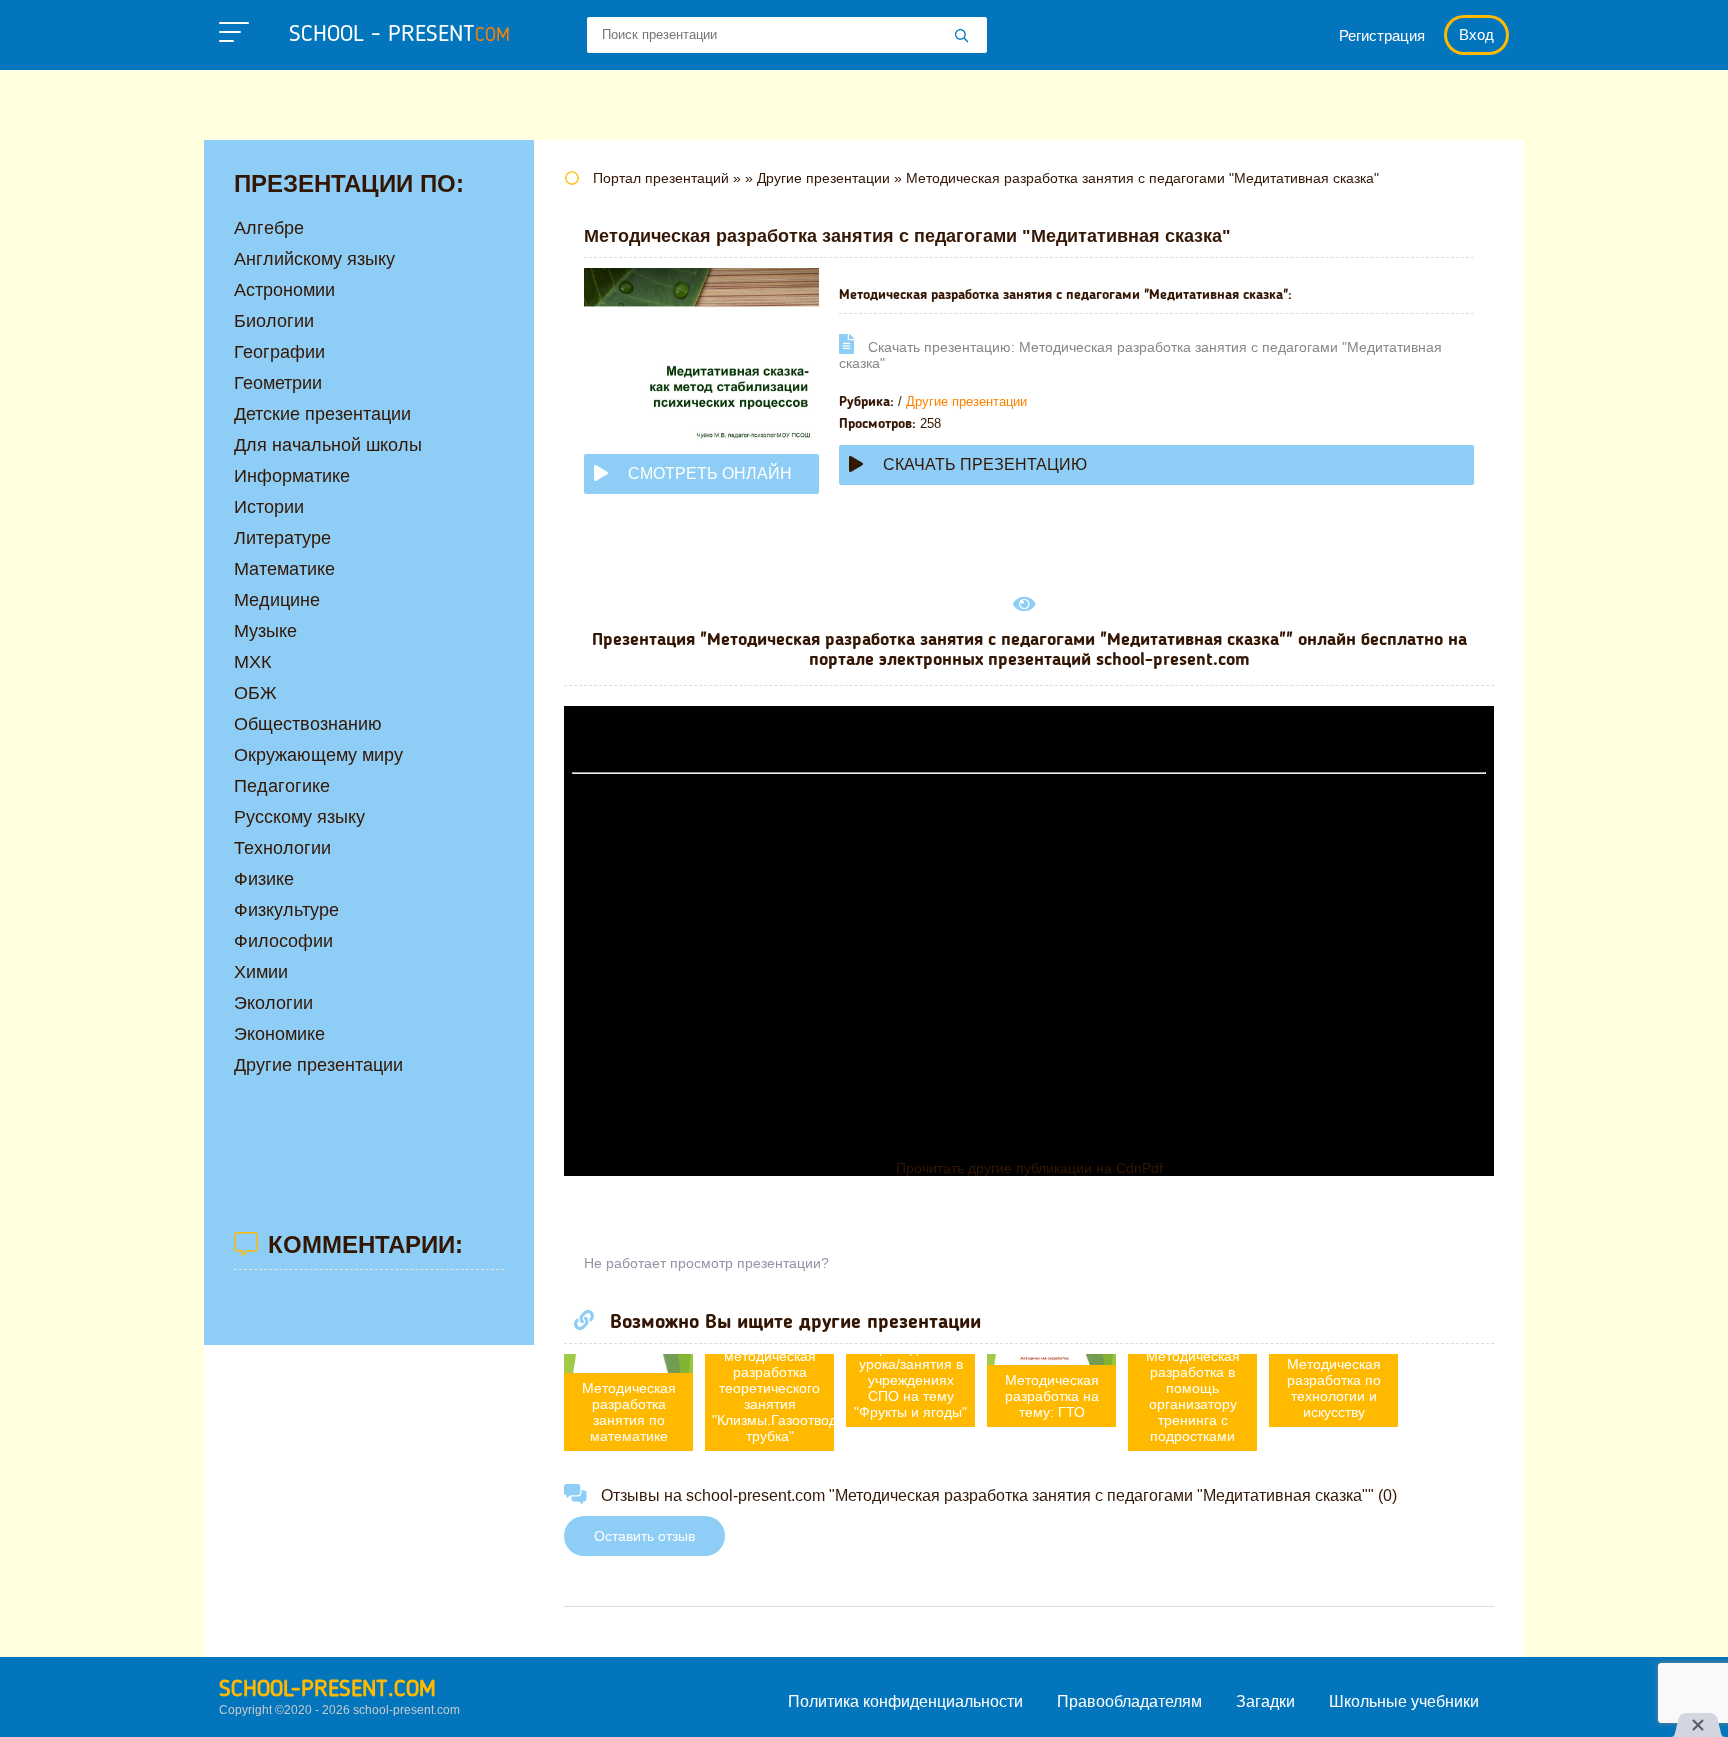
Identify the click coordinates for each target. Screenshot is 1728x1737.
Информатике (292, 476)
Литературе (282, 538)
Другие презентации (966, 401)
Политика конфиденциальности (905, 1701)
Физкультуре (286, 910)
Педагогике (282, 786)
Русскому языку (299, 817)
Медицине (277, 600)
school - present (399, 35)
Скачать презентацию (985, 464)
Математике (284, 569)
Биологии (274, 321)
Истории (269, 507)
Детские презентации (322, 414)
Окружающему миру (318, 755)
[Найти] (962, 37)
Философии (283, 941)
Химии (261, 972)
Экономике (279, 1034)
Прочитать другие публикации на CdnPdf (1029, 1168)
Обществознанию (308, 724)
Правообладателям (1129, 1701)
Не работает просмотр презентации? (706, 1263)
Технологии (282, 848)
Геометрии (278, 383)
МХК (252, 662)
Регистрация (1382, 35)
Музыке (265, 631)
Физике (264, 879)
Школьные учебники (1404, 1701)
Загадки (1265, 1701)
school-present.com (327, 1690)
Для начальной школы (328, 445)
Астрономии (284, 290)
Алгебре (269, 228)
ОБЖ (255, 693)
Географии (279, 352)
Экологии (273, 1003)
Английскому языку (314, 259)
